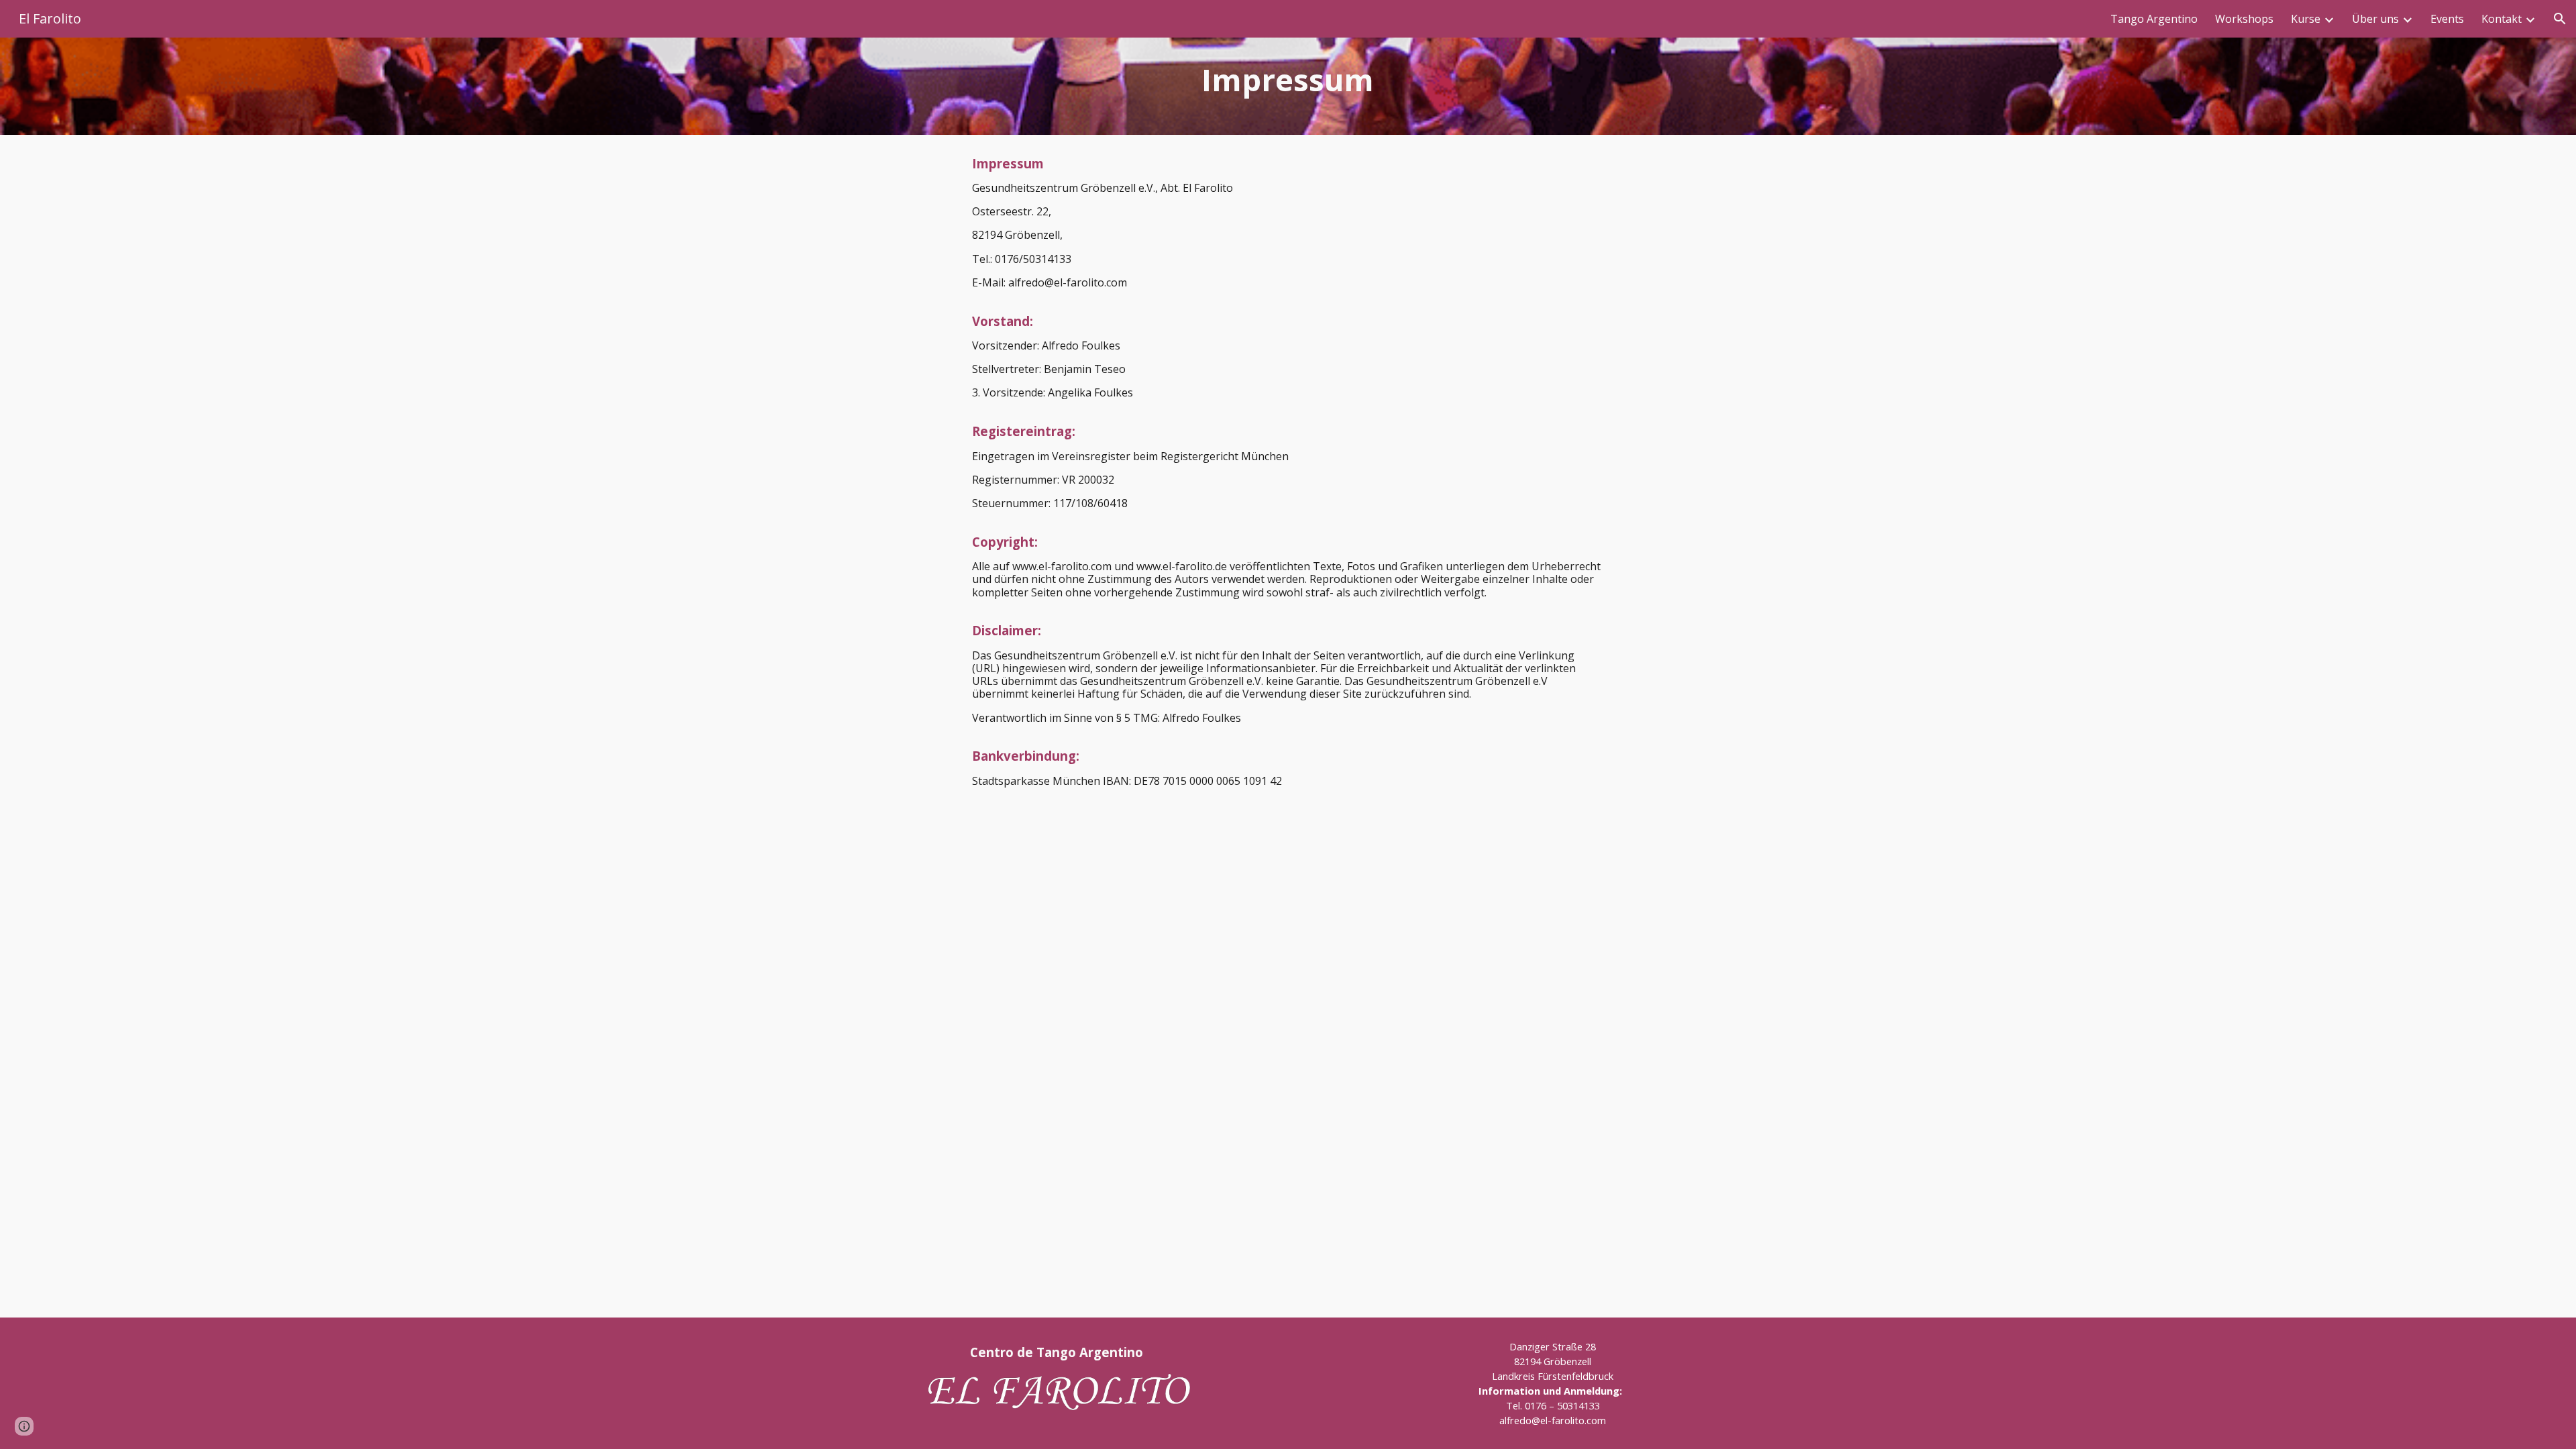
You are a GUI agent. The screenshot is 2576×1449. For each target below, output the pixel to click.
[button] (2560, 19)
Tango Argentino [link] (2154, 19)
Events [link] (2447, 19)
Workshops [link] (2244, 19)
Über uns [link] (2375, 19)
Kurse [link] (2306, 19)
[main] (1288, 86)
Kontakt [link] (2502, 19)
